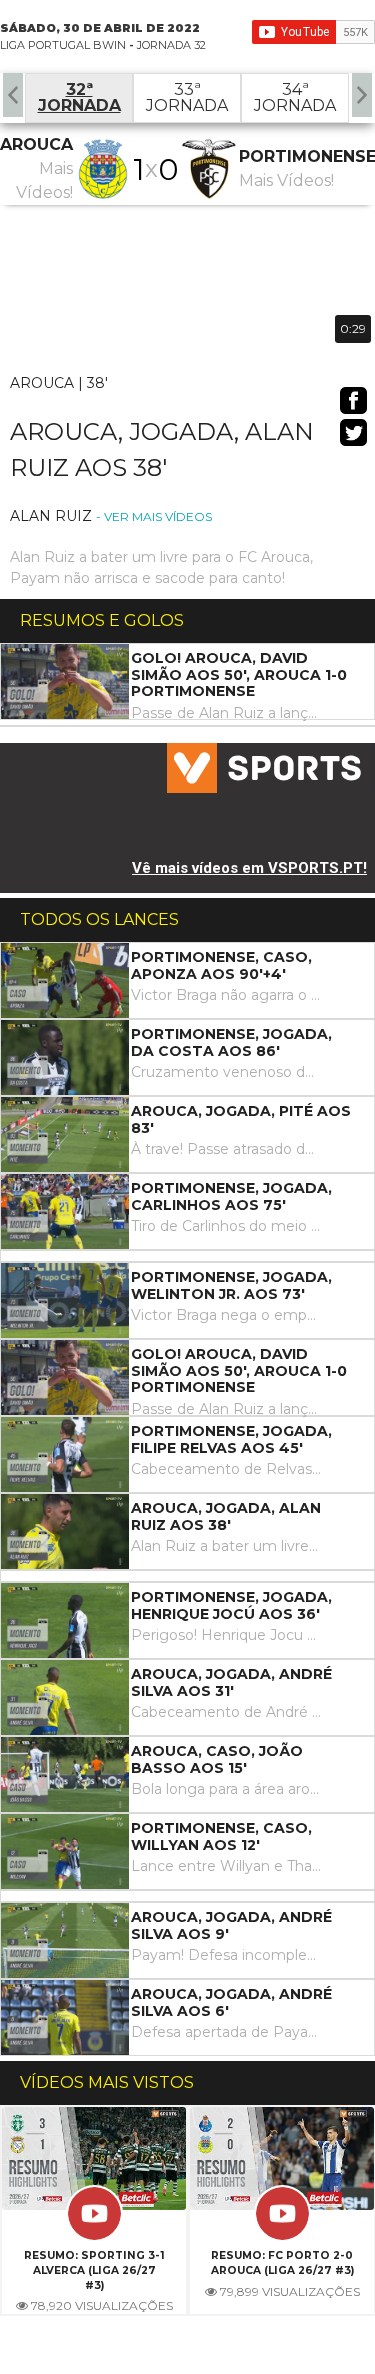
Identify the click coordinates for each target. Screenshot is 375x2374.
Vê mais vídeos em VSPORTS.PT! (249, 868)
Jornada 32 (171, 45)
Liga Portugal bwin (63, 45)
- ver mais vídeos (154, 516)
